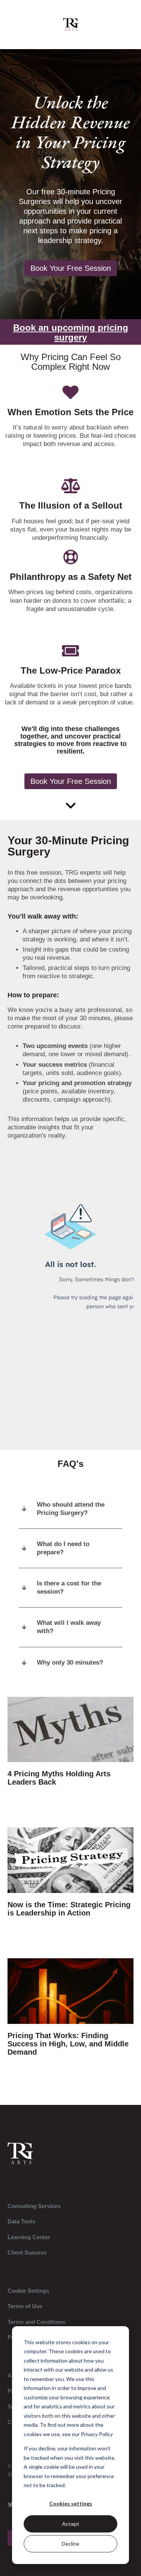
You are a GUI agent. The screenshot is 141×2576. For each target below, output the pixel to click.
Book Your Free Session (71, 268)
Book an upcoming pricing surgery (71, 333)
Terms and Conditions (36, 2322)
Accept (71, 2524)
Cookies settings (71, 2503)
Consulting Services (34, 2206)
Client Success (27, 2252)
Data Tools (21, 2221)
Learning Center (29, 2237)
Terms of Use (25, 2306)
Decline (70, 2544)
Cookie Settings (28, 2291)
